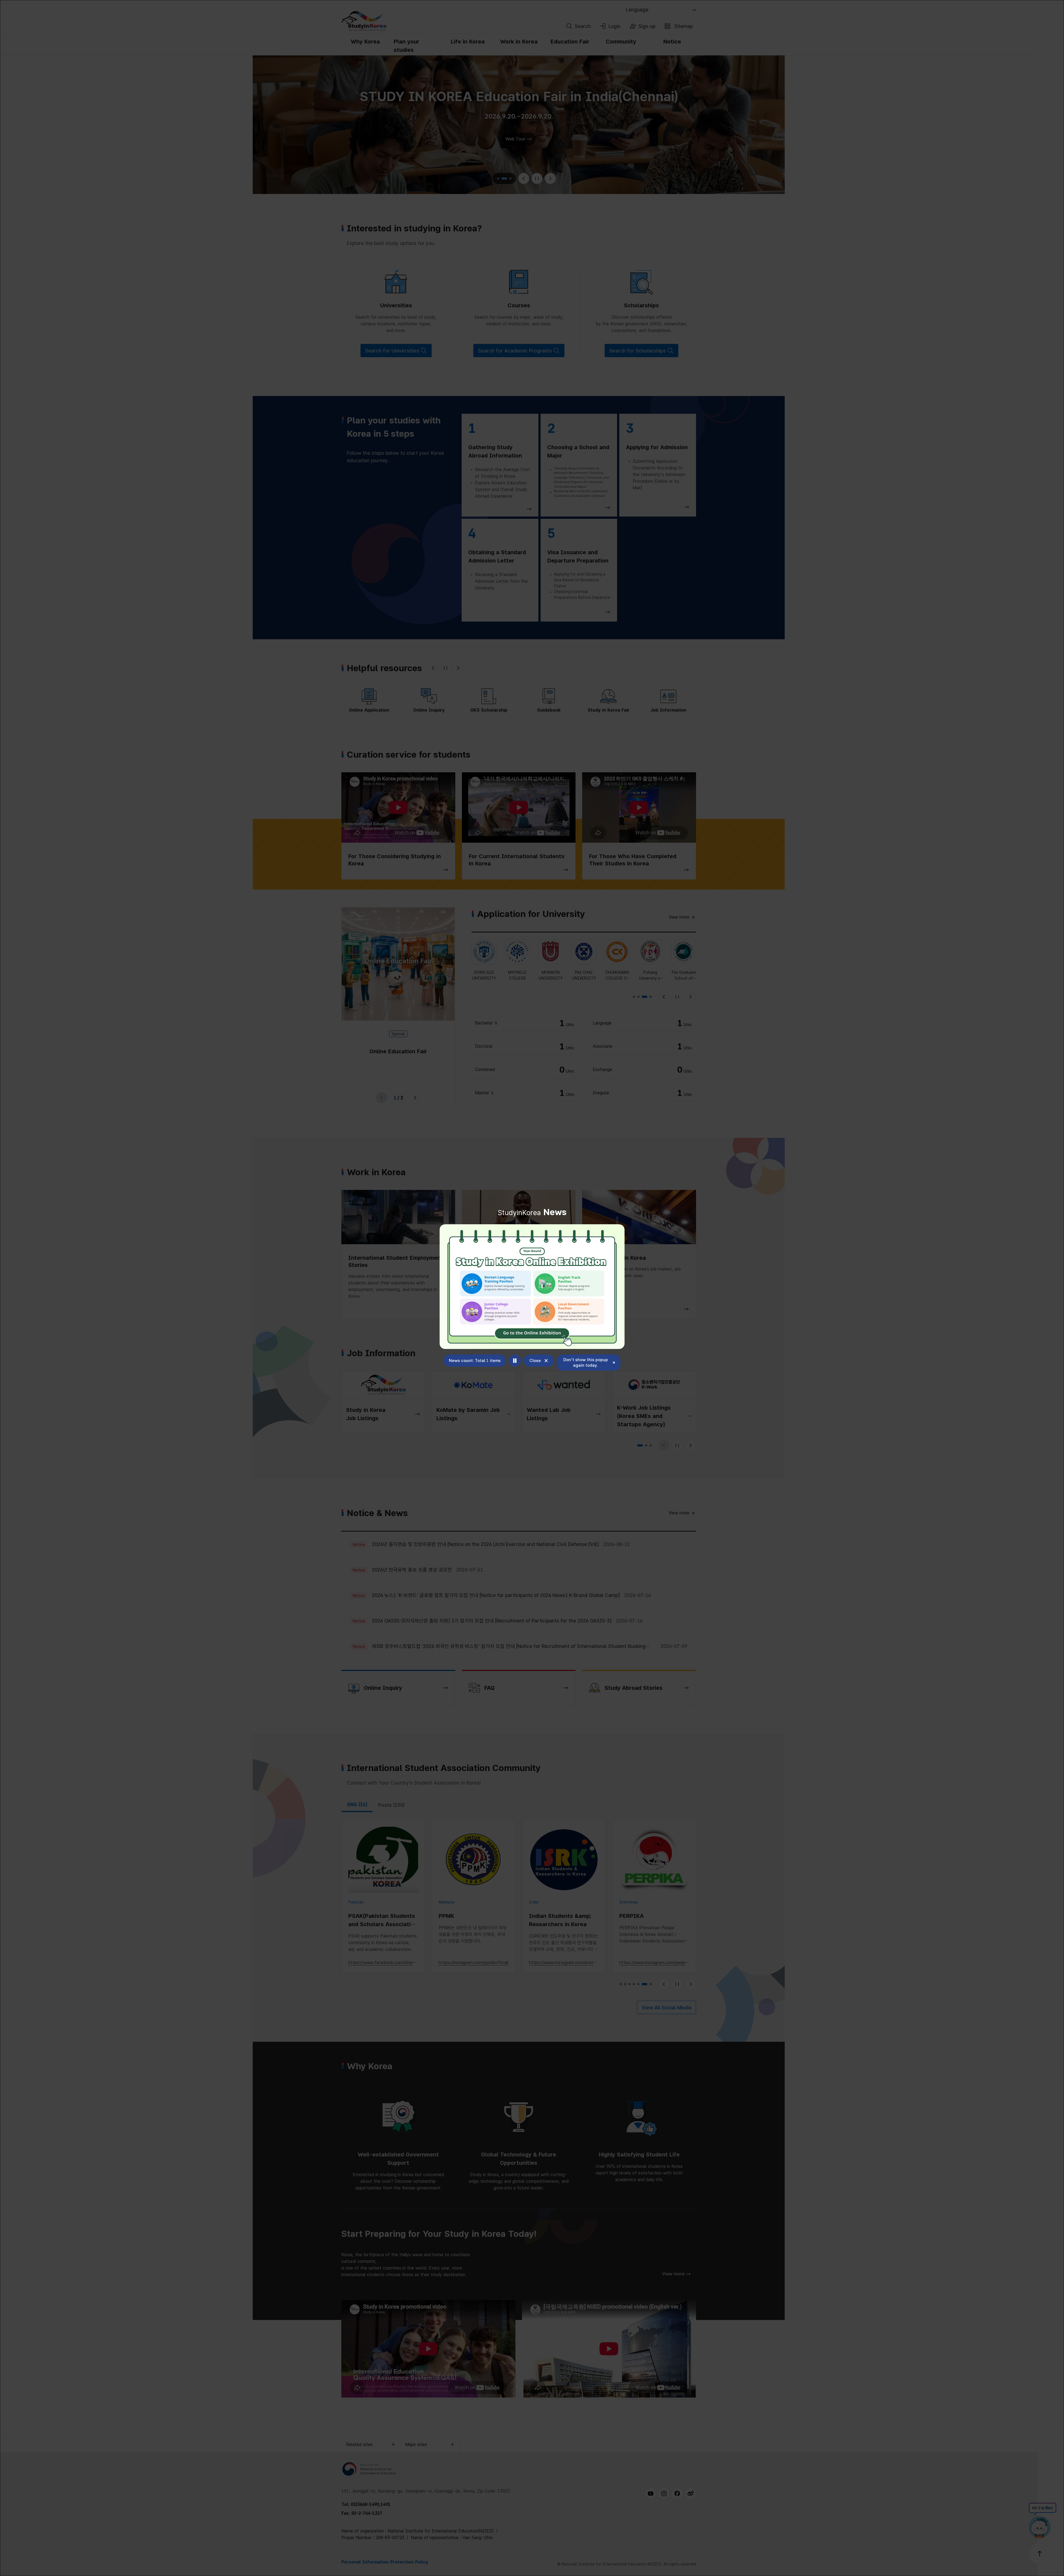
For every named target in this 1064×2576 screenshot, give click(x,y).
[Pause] (515, 1361)
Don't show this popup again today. (586, 1363)
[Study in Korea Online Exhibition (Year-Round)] (532, 1287)
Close (535, 1361)
